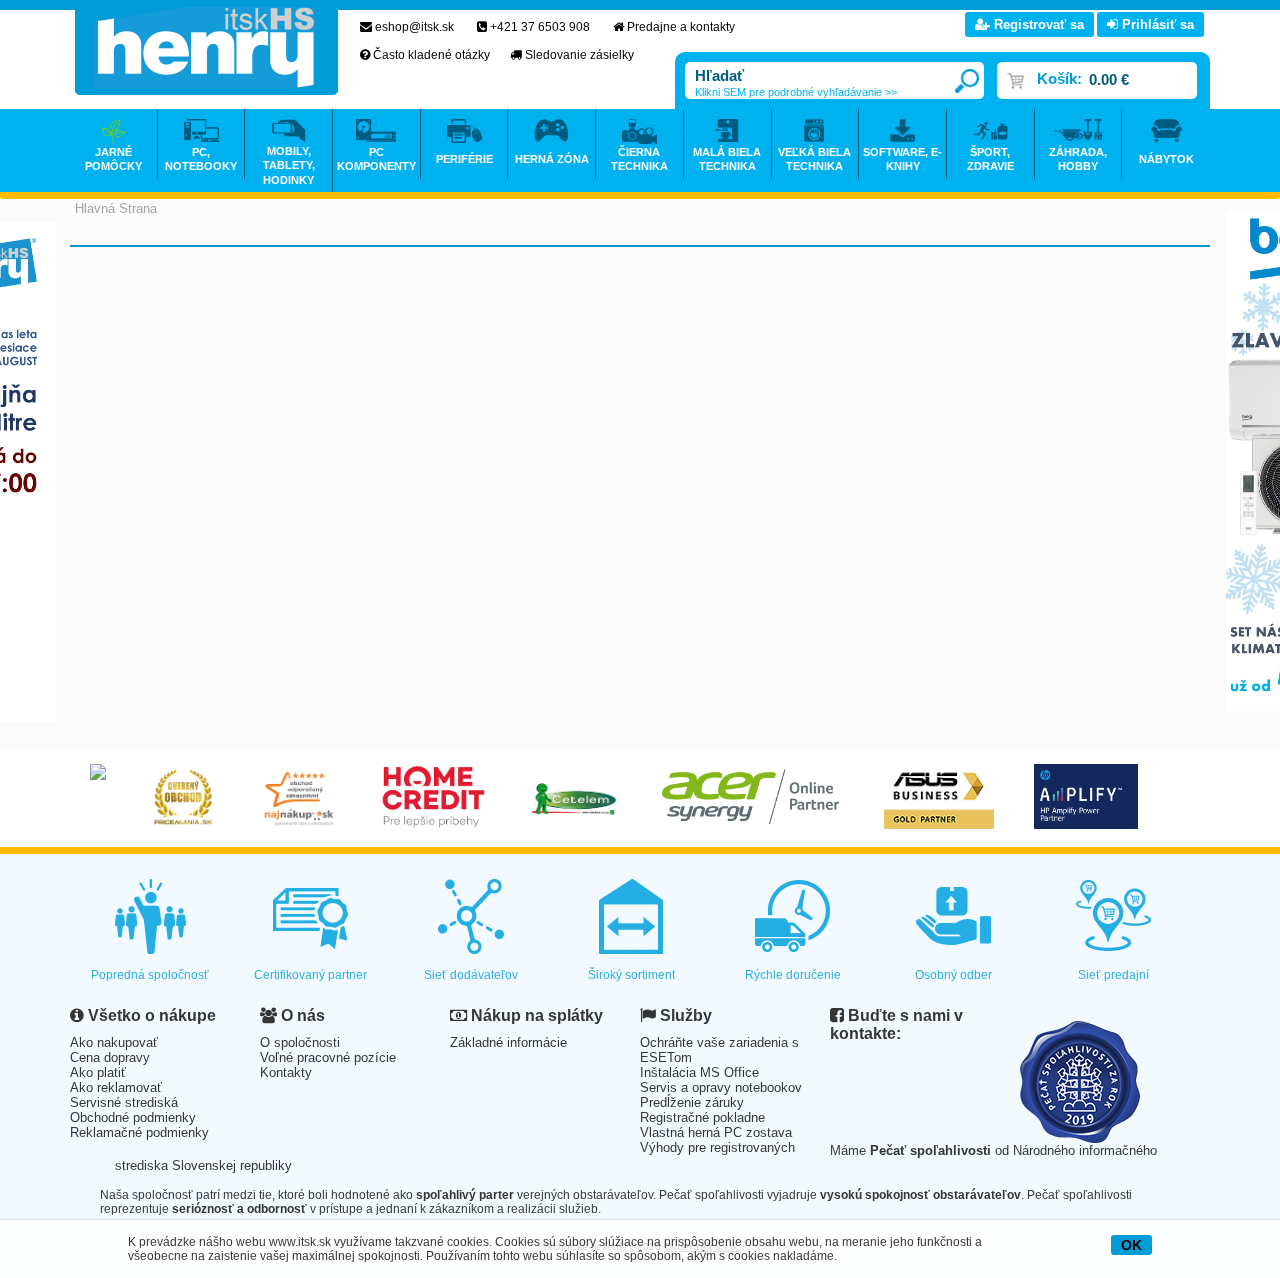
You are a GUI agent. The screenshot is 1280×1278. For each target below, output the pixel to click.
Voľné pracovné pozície (328, 1057)
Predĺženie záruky (692, 1102)
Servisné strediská (124, 1102)
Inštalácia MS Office (699, 1072)
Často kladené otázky (431, 55)
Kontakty (286, 1072)
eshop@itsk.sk (414, 27)
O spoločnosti (300, 1042)
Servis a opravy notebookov (721, 1087)
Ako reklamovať (116, 1087)
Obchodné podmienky (133, 1117)
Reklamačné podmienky (139, 1132)
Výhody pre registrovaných (717, 1147)
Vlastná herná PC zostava (716, 1132)
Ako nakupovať (114, 1042)
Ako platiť (98, 1072)
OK (1131, 1245)
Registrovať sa (1037, 24)
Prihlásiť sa (1156, 24)
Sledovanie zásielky (579, 55)
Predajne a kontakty (681, 27)
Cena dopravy (110, 1057)
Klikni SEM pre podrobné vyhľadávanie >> (796, 92)
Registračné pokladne (702, 1117)
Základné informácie (508, 1042)
